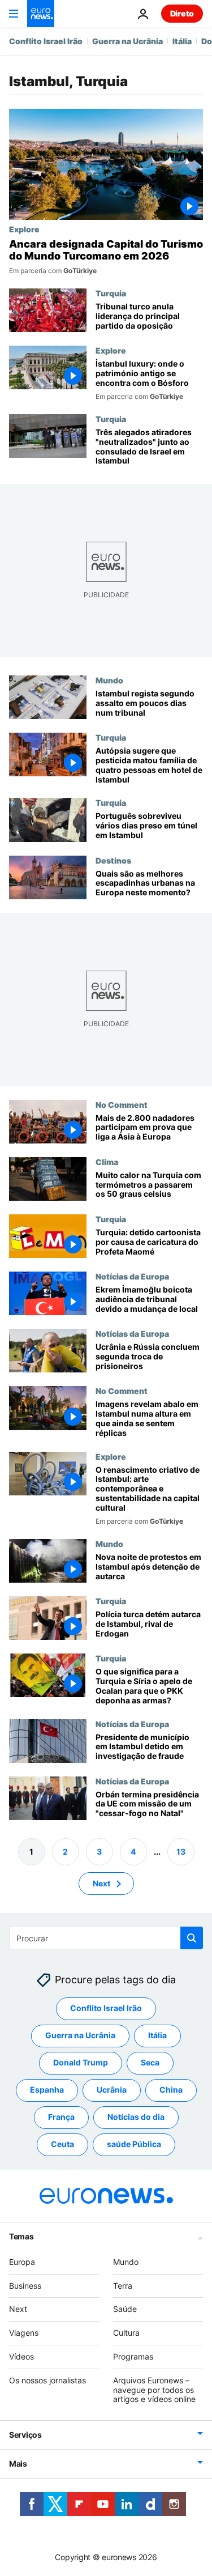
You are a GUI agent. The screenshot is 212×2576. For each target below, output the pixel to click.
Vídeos (21, 2356)
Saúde (125, 2309)
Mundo (109, 680)
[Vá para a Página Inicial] (41, 14)
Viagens (24, 2333)
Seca (150, 2062)
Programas (133, 2356)
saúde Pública (134, 2144)
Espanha (47, 2090)
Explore (24, 229)
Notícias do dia (136, 2117)
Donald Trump (81, 2062)
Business (25, 2286)
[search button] (192, 1938)
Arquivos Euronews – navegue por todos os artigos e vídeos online (154, 2390)
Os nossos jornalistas (47, 2380)
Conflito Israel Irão (46, 41)
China (171, 2090)
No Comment (122, 1104)
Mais (18, 2464)
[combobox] (106, 1938)
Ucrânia (112, 2090)
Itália (182, 41)
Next (101, 1883)
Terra (123, 2286)
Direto (182, 13)
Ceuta (62, 2144)
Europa (22, 2262)
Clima (107, 1162)
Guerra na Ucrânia (127, 41)
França (61, 2117)
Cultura (126, 2333)
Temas (21, 2236)
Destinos (113, 860)
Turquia (111, 293)
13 (181, 1852)
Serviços (25, 2435)
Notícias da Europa (132, 1276)
